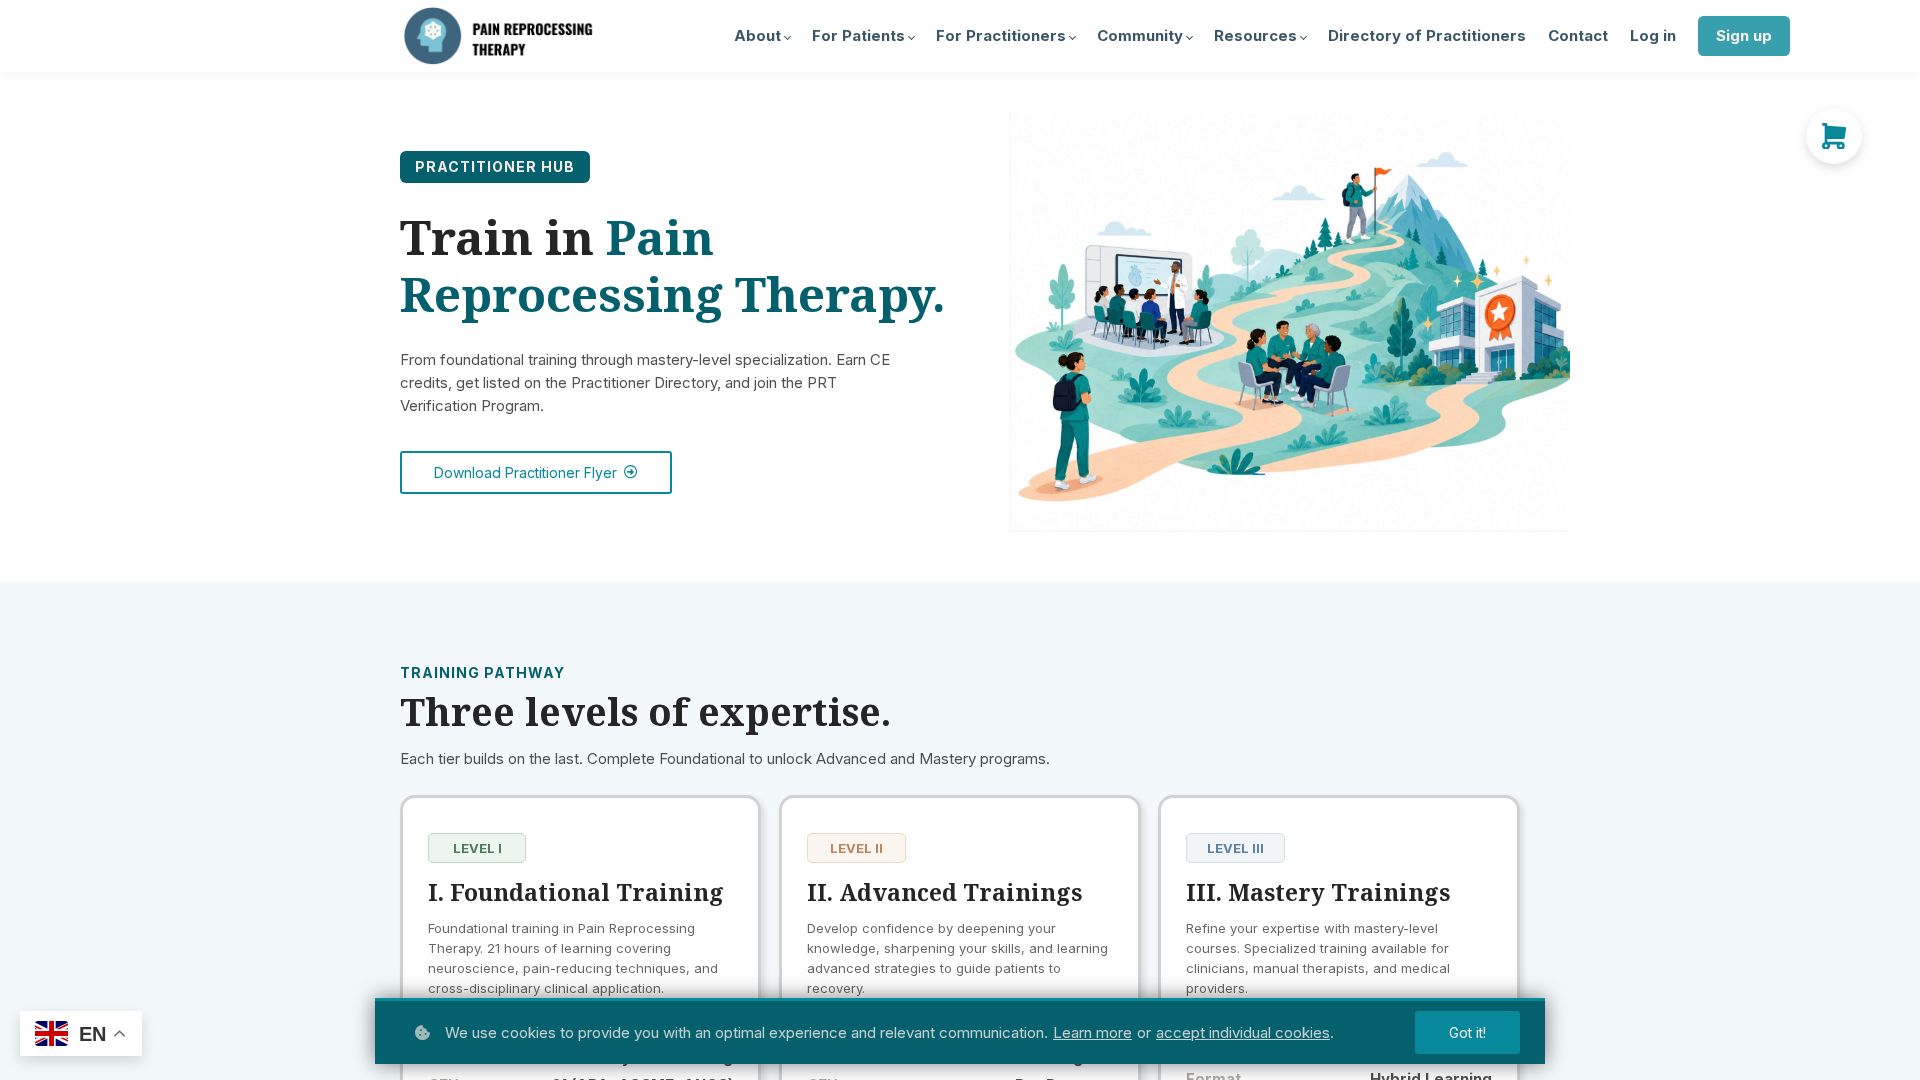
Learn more (1092, 1032)
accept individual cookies (1243, 1032)
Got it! (1467, 1032)
